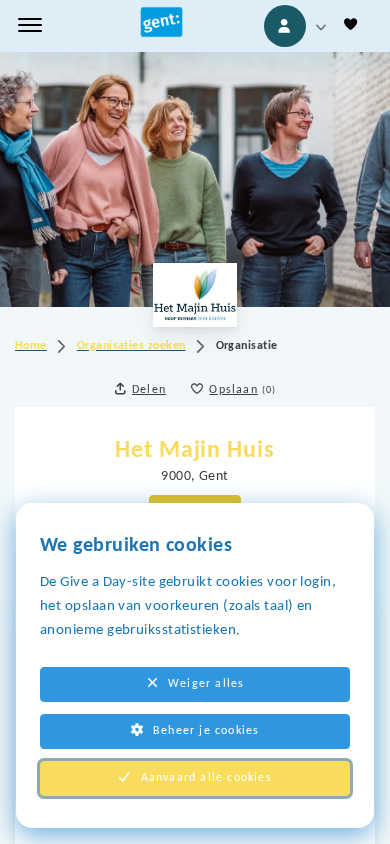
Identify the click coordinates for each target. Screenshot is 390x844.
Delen (149, 390)
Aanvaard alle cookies (206, 778)
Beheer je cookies (206, 731)
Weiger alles (206, 684)
